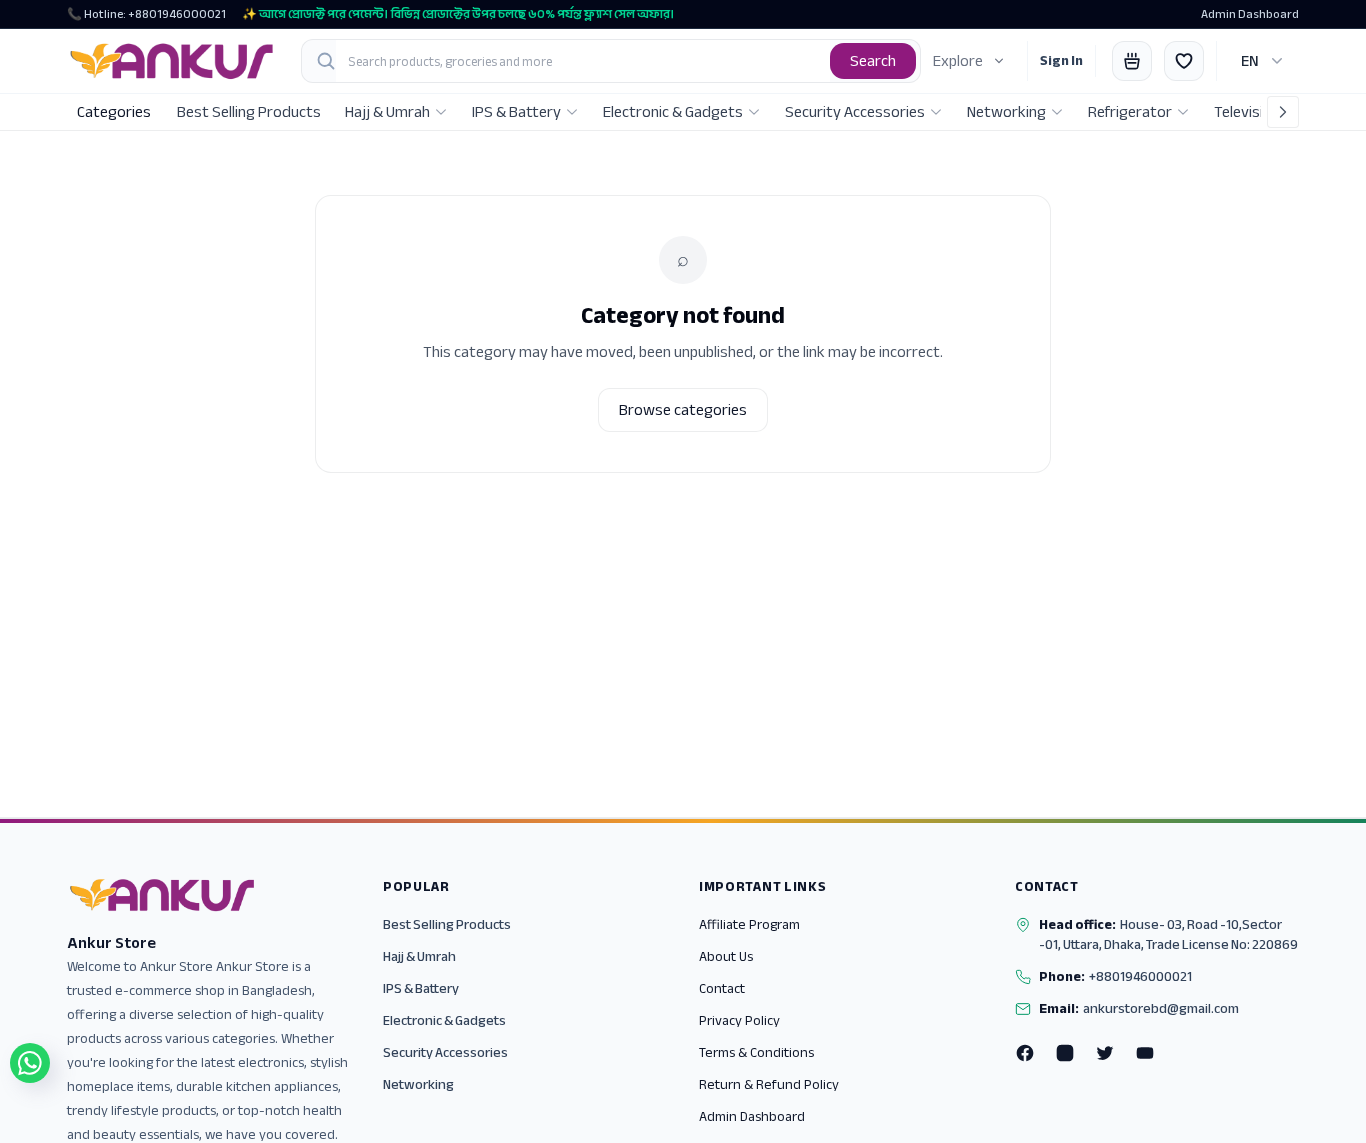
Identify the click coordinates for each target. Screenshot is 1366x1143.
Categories (114, 112)
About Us (726, 956)
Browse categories (683, 410)
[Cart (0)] (1132, 61)
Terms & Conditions (756, 1052)
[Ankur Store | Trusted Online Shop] (172, 61)
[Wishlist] (1184, 61)
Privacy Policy (739, 1020)
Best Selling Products (447, 924)
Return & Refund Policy (769, 1084)
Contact (722, 988)
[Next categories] (1283, 112)
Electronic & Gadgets (444, 1020)
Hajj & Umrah (419, 956)
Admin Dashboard (1250, 14)
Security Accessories (445, 1052)
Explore (958, 61)
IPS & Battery (421, 988)
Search (873, 61)
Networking (418, 1084)
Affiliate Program (749, 924)
